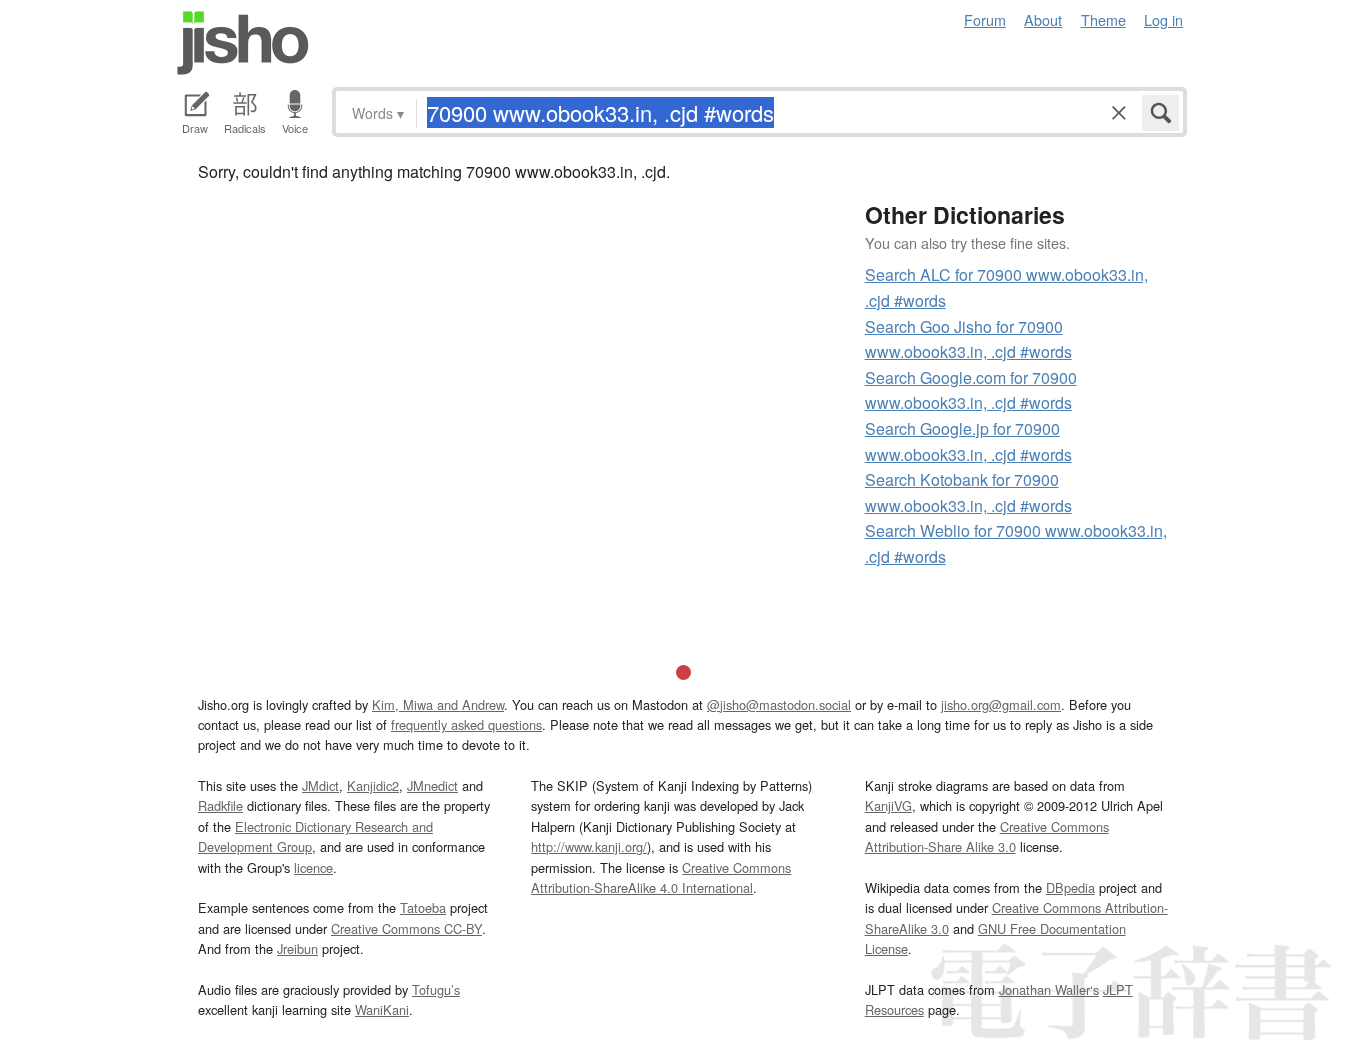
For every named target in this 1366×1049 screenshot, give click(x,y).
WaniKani (382, 1009)
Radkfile (220, 805)
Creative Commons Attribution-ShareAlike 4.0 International (661, 877)
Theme (1103, 19)
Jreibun (297, 948)
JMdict (320, 785)
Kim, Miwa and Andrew (438, 704)
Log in (1163, 19)
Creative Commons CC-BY (406, 928)
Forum (985, 19)
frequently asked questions (466, 724)
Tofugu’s (436, 989)
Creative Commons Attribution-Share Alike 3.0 (987, 836)
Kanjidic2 (373, 785)
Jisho (243, 43)
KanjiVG (888, 805)
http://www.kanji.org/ (589, 846)
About (1043, 19)
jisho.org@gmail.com (1001, 704)
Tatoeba (423, 907)
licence (313, 867)
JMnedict (432, 785)
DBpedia (1070, 887)
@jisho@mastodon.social (779, 704)
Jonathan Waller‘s (1049, 989)
